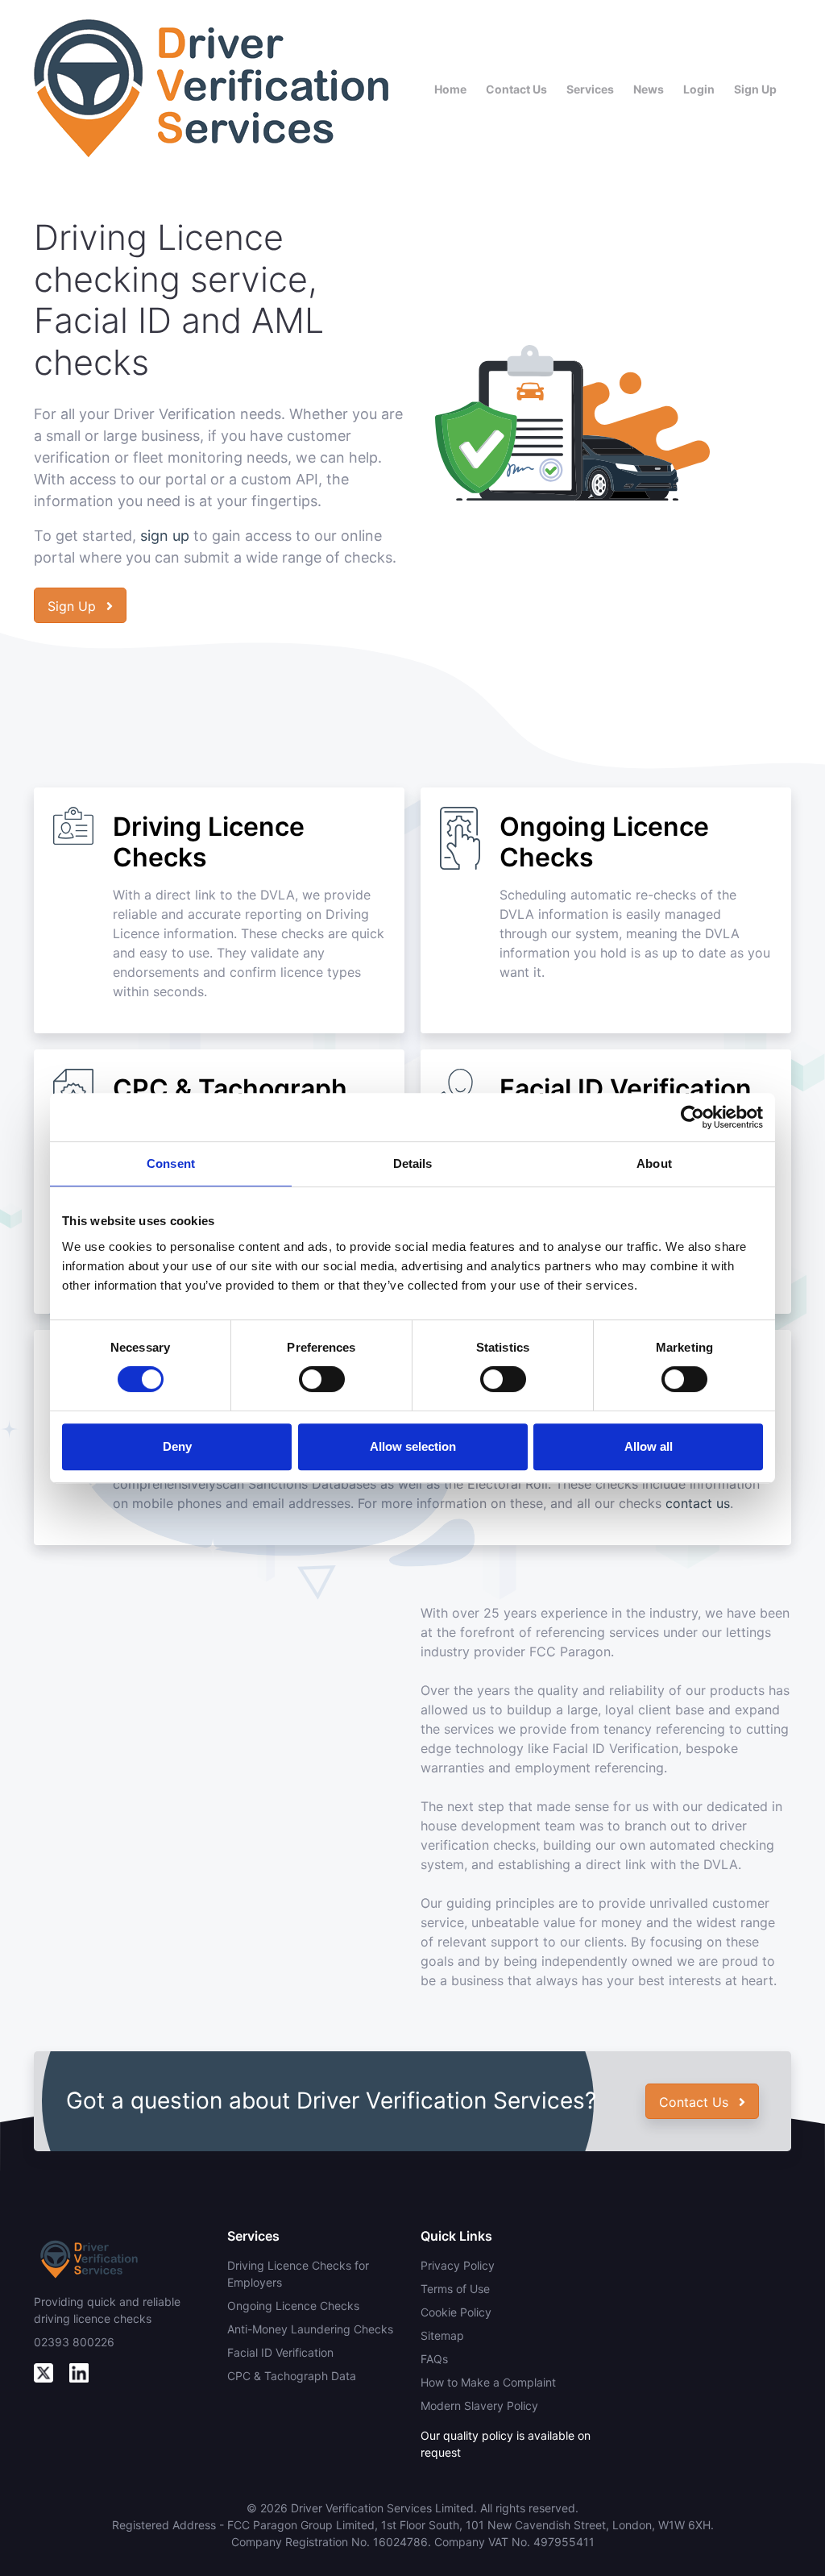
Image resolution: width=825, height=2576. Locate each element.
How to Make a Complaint (488, 2382)
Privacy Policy (458, 2265)
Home (450, 89)
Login (699, 89)
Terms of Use (455, 2289)
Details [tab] (413, 1163)
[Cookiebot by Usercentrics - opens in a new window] (692, 1117)
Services (590, 89)
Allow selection (413, 1446)
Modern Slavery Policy (479, 2406)
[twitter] (44, 2372)
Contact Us (516, 89)
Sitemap (442, 2335)
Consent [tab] (171, 1163)
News (649, 89)
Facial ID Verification (280, 2352)
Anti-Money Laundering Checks (310, 2329)
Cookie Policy (456, 2312)
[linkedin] (79, 2372)
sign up (165, 536)
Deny (177, 1446)
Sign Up (755, 89)
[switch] (322, 1379)
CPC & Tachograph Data (292, 2376)
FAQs (434, 2359)
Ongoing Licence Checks (293, 2306)
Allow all (649, 1446)
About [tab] (654, 1163)
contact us (698, 1503)
